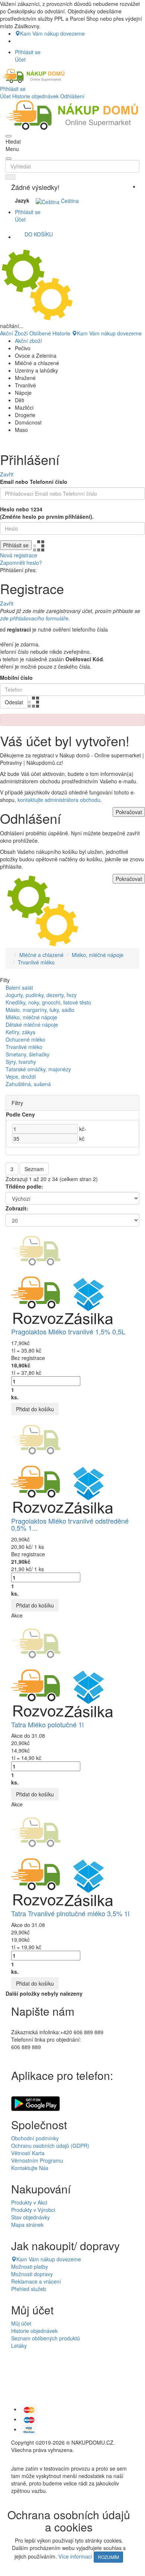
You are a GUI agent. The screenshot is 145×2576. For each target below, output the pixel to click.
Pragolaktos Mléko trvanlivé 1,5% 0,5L (68, 1331)
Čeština (69, 201)
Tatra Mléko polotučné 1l (47, 1724)
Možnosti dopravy (32, 2274)
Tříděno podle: (24, 1186)
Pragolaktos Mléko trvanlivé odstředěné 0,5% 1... (70, 1524)
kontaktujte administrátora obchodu (59, 800)
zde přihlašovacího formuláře (34, 618)
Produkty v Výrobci (33, 2210)
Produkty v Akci (29, 2202)
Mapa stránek (27, 2225)
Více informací (75, 2556)
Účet (5, 96)
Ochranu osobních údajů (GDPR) (50, 2146)
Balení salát (19, 987)
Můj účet (21, 2323)
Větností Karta (28, 2153)
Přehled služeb (29, 2289)
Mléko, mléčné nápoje (98, 955)
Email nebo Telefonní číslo (34, 482)
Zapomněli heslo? (21, 563)
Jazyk (22, 200)
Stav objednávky (30, 2217)
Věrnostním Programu (37, 2160)
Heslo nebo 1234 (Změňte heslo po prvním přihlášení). (47, 513)
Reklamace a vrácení (36, 2281)
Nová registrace (19, 555)
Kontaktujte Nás (30, 2168)
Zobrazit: (17, 1208)
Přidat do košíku (35, 1409)
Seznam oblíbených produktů (46, 2338)
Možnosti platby (30, 2267)
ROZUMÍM (108, 2557)
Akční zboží (28, 341)
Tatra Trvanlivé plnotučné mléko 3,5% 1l (70, 1913)
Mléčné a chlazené (41, 955)
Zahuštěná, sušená (28, 1084)
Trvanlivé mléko (36, 962)
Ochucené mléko (25, 1039)
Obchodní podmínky (35, 2138)
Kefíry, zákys (20, 1032)
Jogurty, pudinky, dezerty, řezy (41, 995)
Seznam (34, 1169)
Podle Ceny (20, 1114)
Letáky (19, 2346)
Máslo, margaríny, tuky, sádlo (40, 1010)
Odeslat (14, 702)
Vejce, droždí (21, 1076)
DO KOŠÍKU (39, 234)
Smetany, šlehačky (28, 1054)
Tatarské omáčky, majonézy (38, 1069)
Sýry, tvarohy (21, 1062)
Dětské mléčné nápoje (32, 1025)
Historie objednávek (36, 96)
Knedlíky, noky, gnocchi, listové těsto (48, 1002)
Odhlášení (72, 96)
